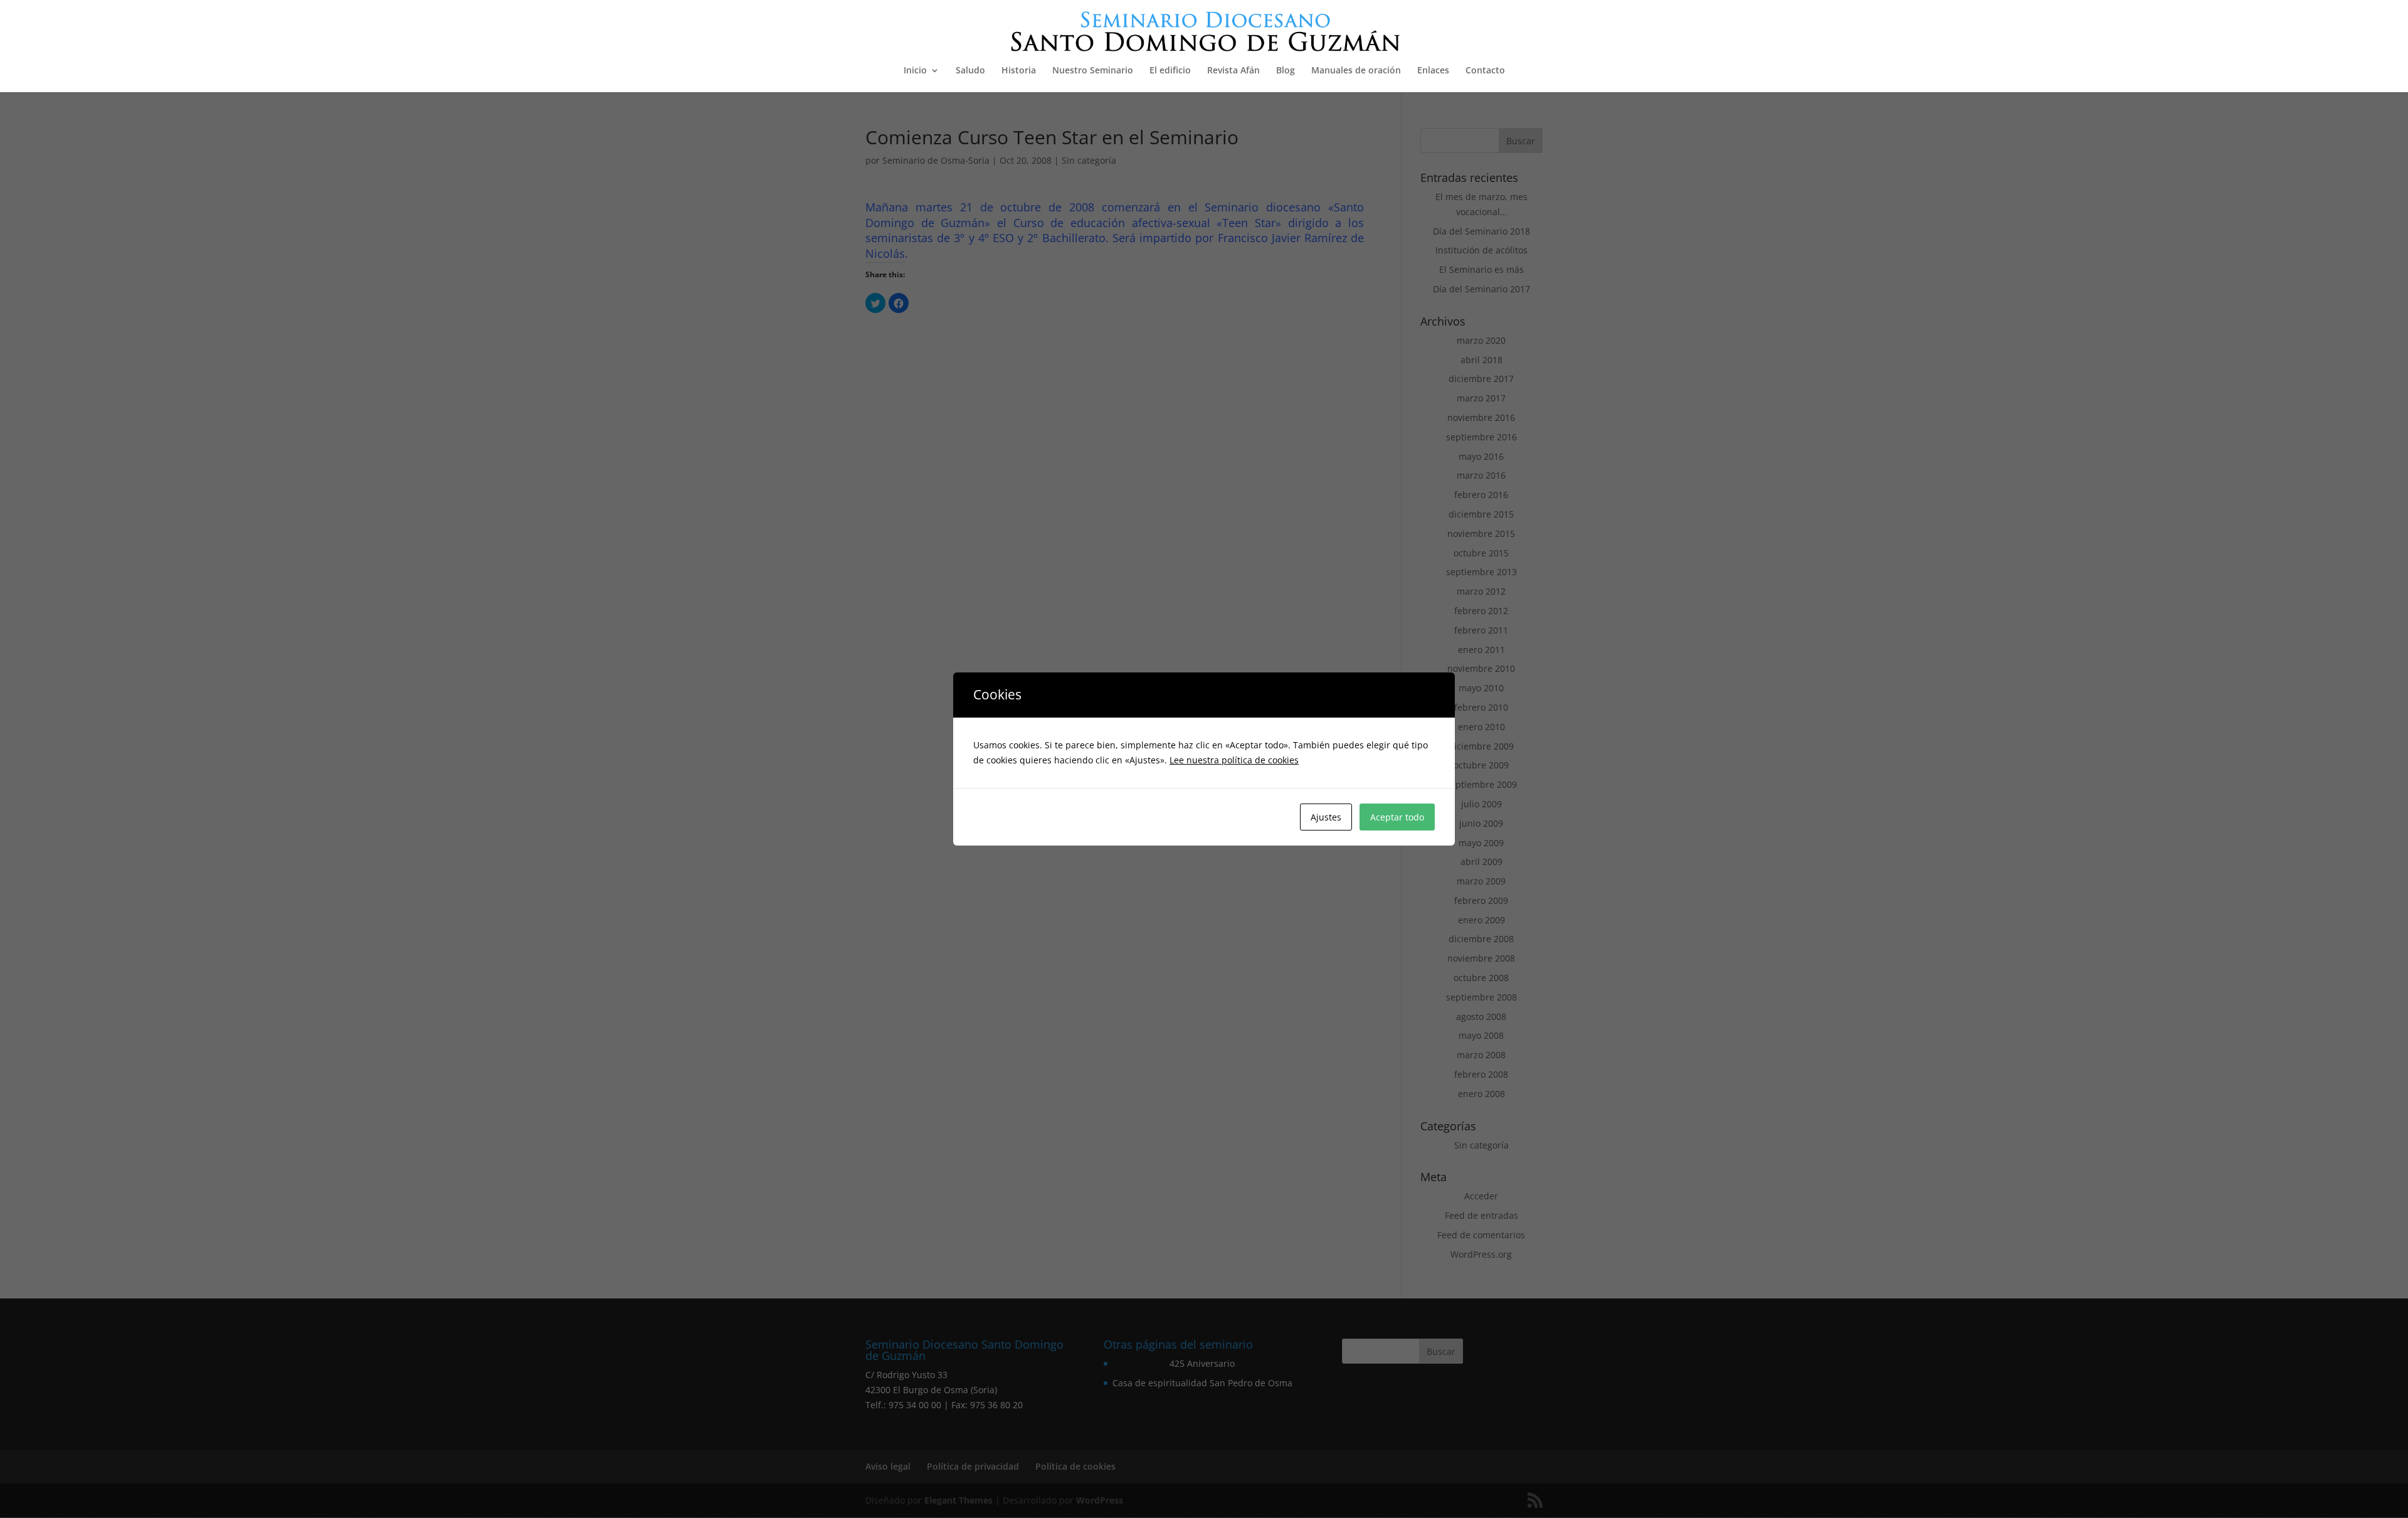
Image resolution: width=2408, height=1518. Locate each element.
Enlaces (1433, 71)
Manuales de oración (1356, 71)
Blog (1286, 71)
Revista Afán (1233, 71)
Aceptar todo (1397, 817)
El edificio (1170, 71)
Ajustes (1326, 817)
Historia (1019, 71)
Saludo (970, 71)
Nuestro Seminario (1093, 71)
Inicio (915, 71)
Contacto (1485, 71)
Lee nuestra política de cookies (1234, 760)
